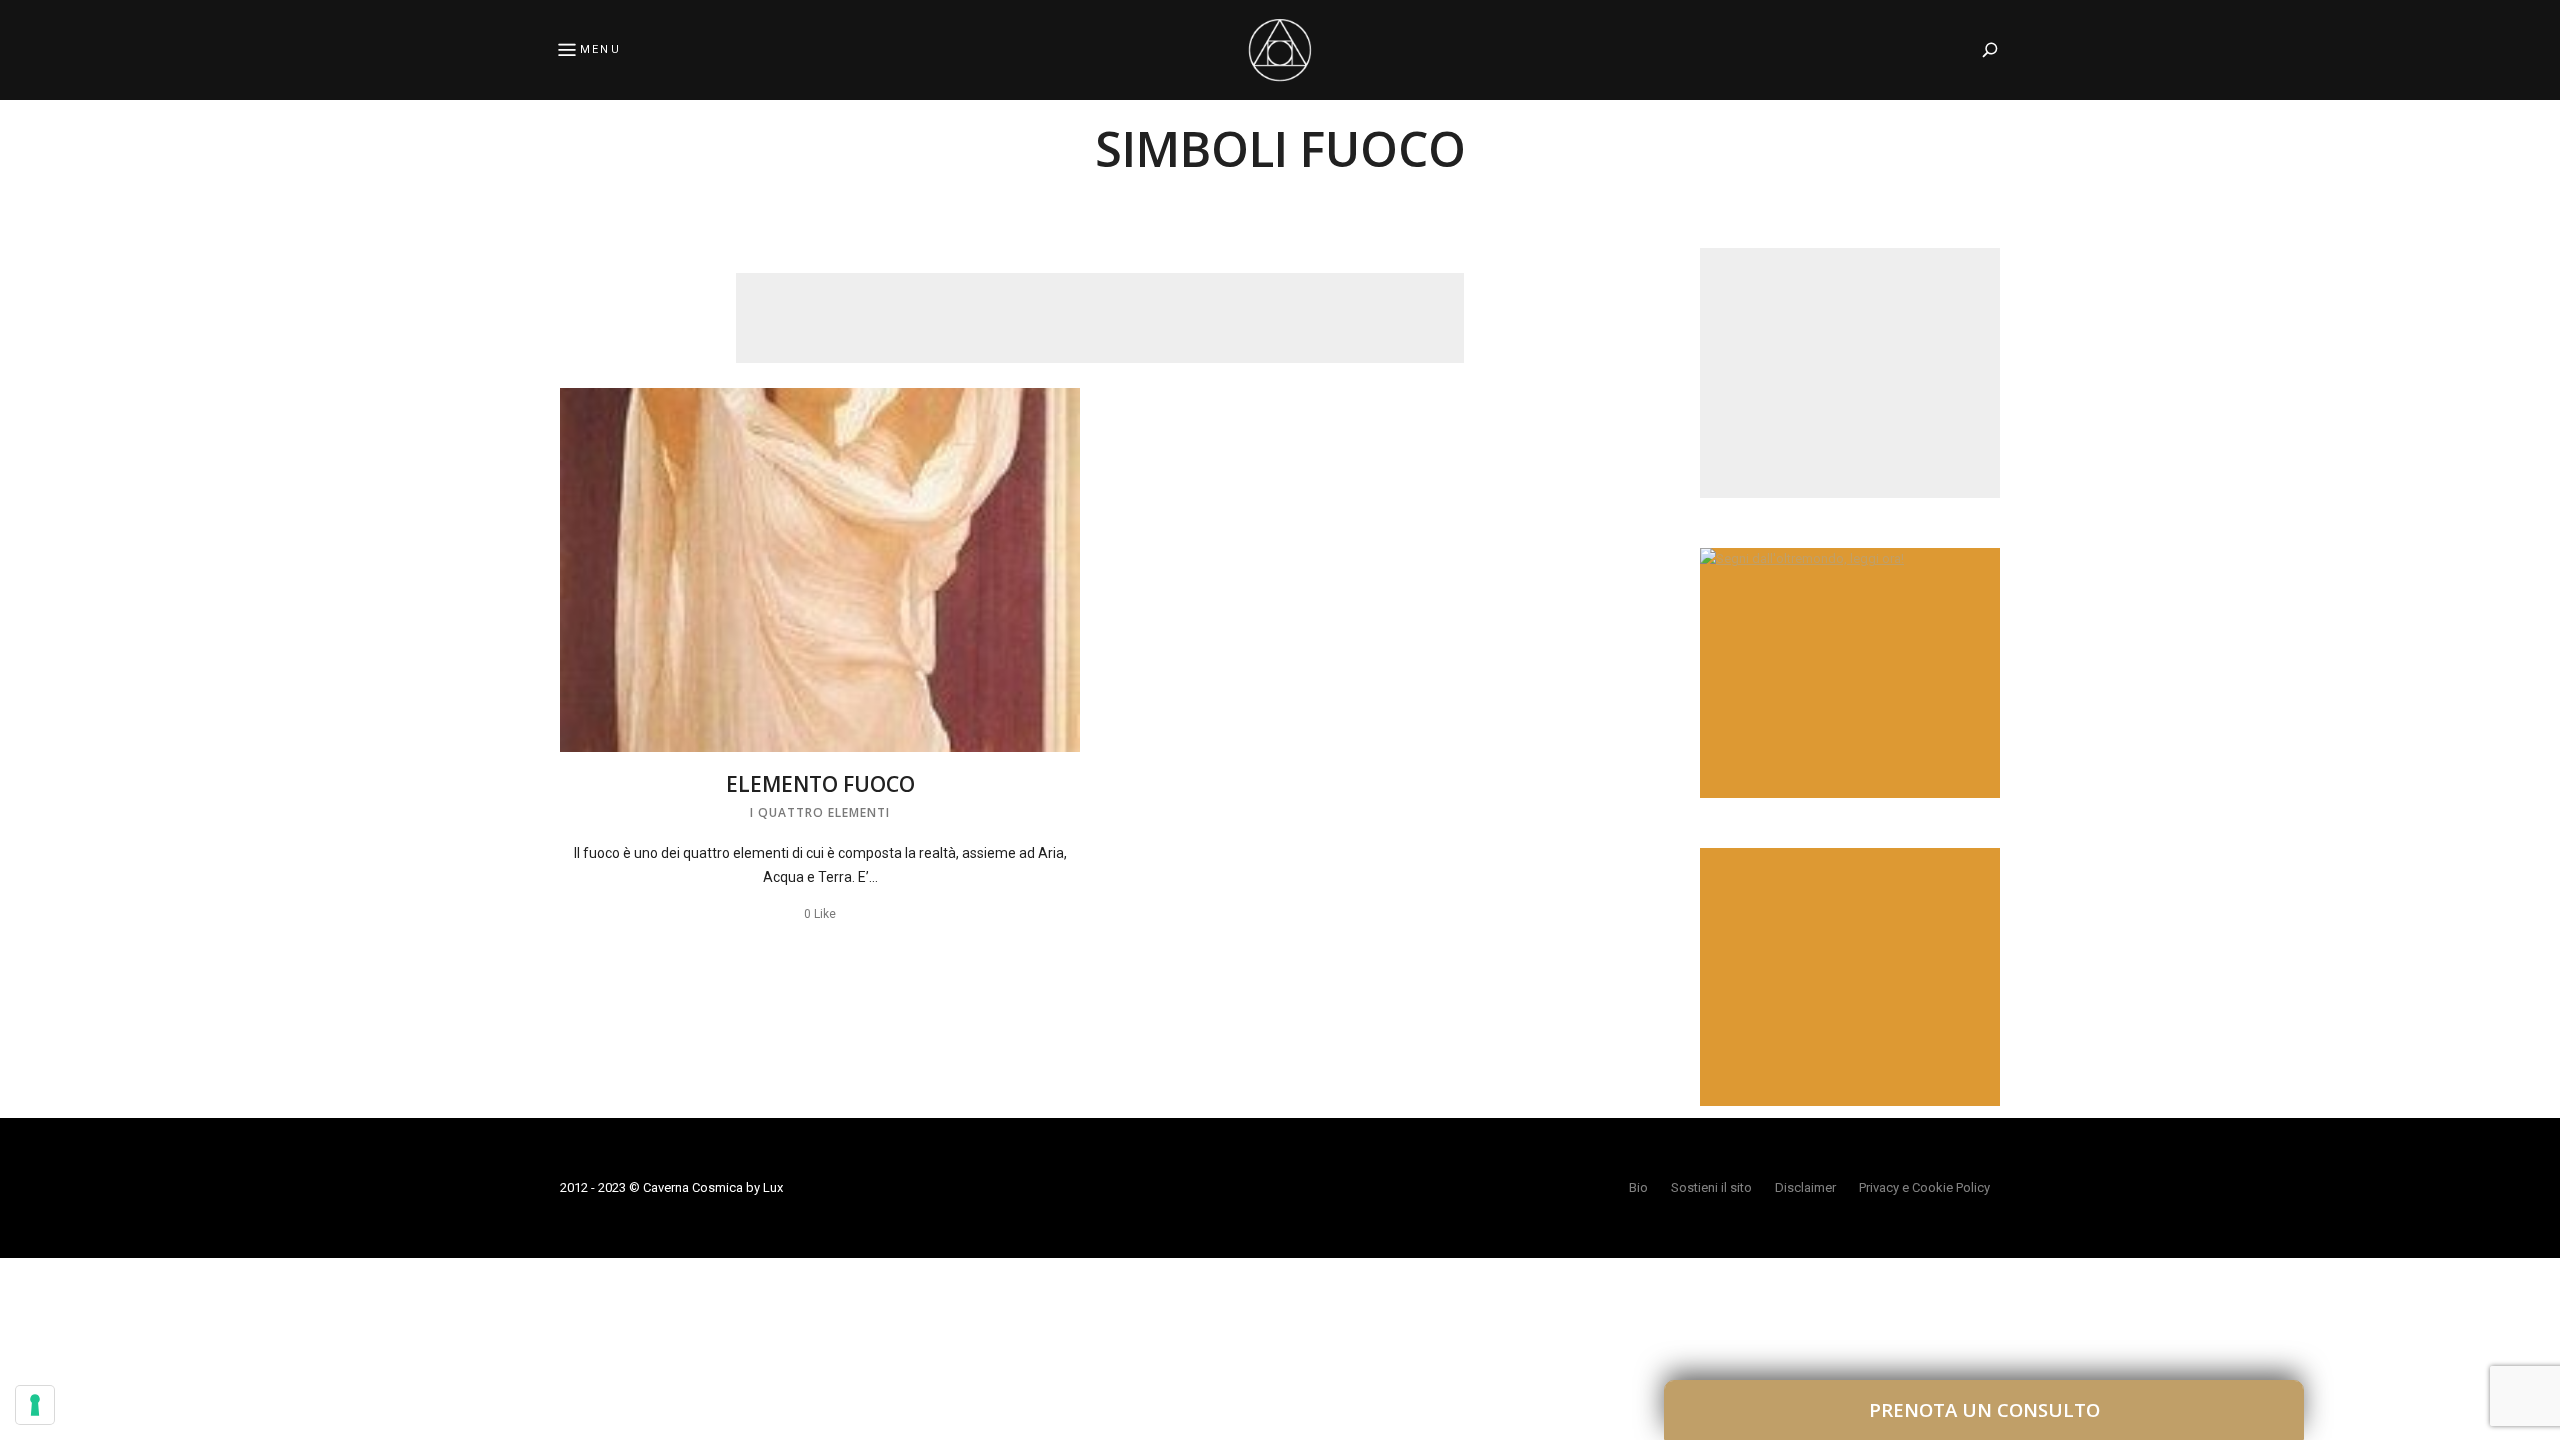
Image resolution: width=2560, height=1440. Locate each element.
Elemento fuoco (820, 784)
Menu (600, 49)
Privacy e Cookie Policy (1924, 1187)
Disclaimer (1805, 1187)
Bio (1638, 1187)
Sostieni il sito (1711, 1187)
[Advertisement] (1100, 318)
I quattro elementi (820, 812)
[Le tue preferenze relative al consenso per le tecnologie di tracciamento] (35, 1405)
